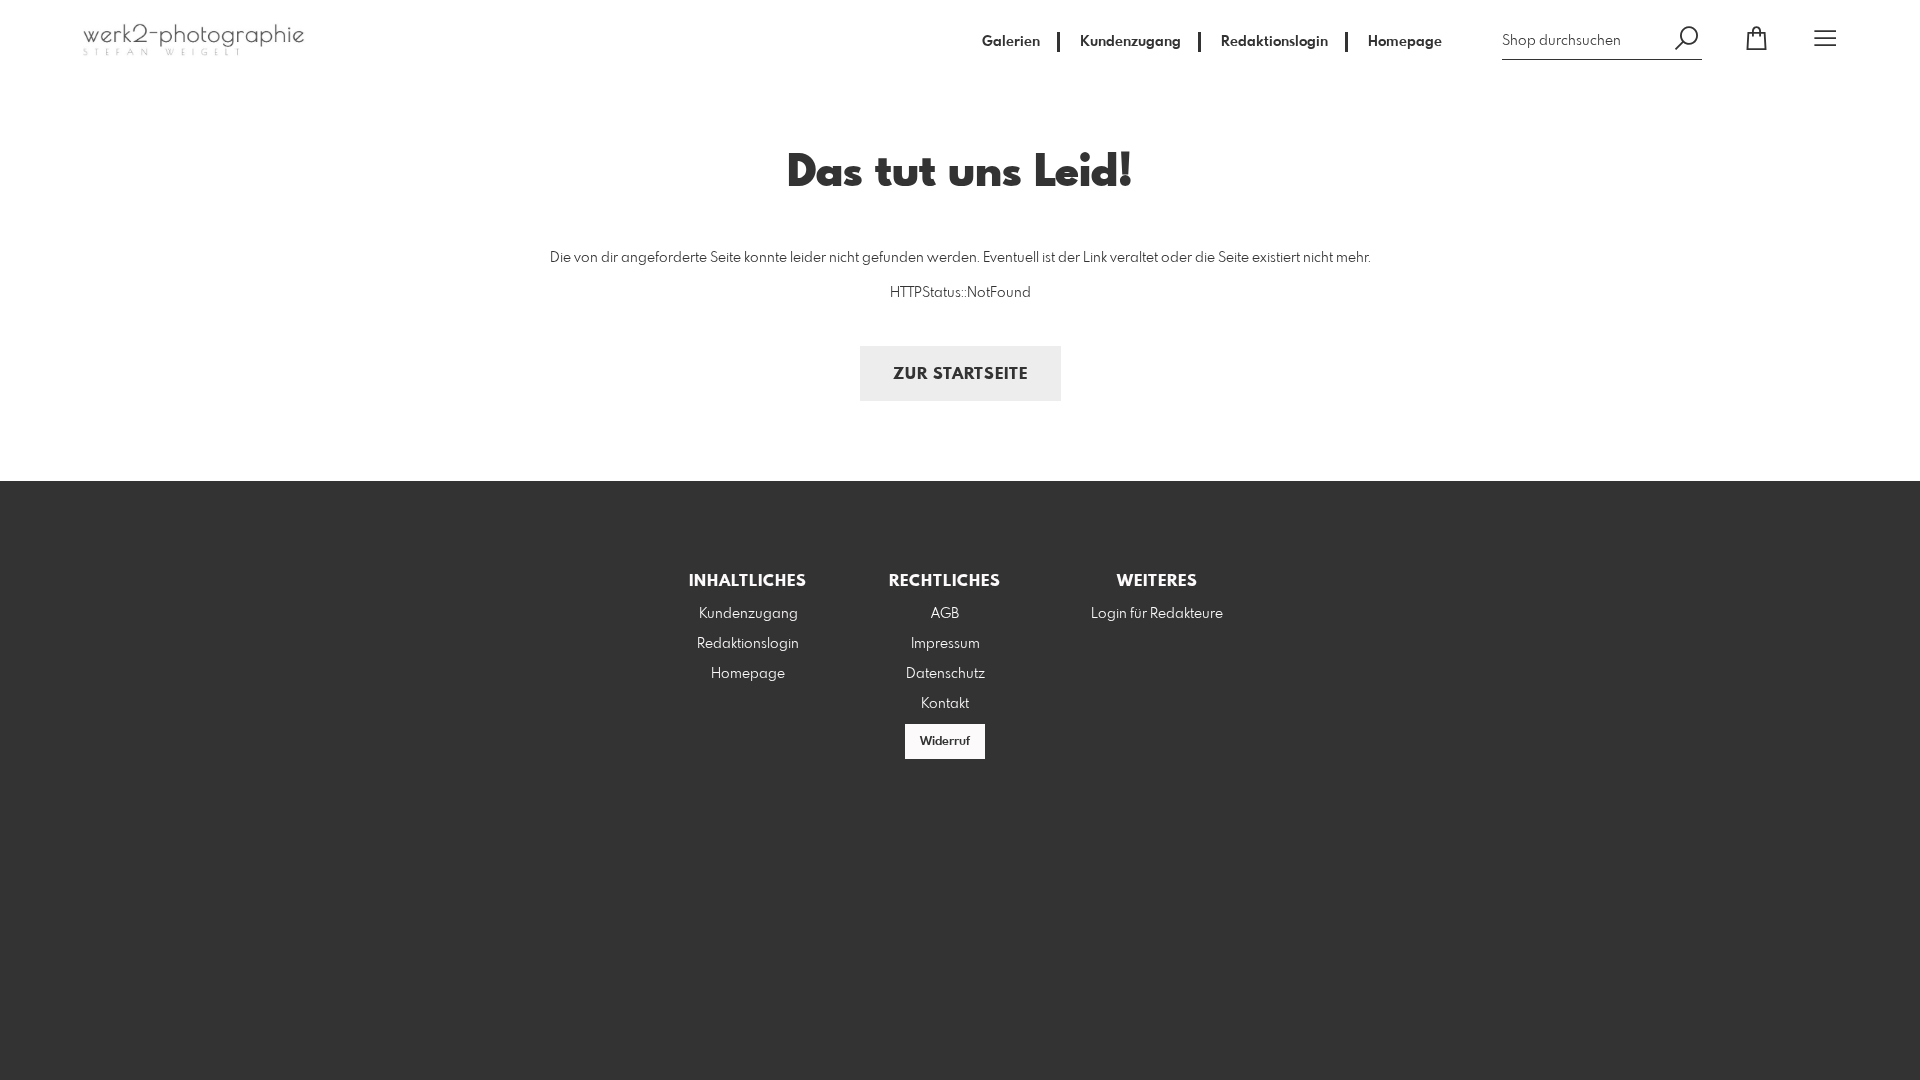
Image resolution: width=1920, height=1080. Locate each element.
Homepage (1405, 42)
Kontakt (945, 704)
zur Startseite (960, 374)
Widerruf (945, 742)
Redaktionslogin (1274, 42)
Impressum (945, 644)
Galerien (1011, 42)
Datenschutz (945, 674)
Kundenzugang (1130, 42)
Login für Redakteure (1157, 614)
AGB (945, 614)
